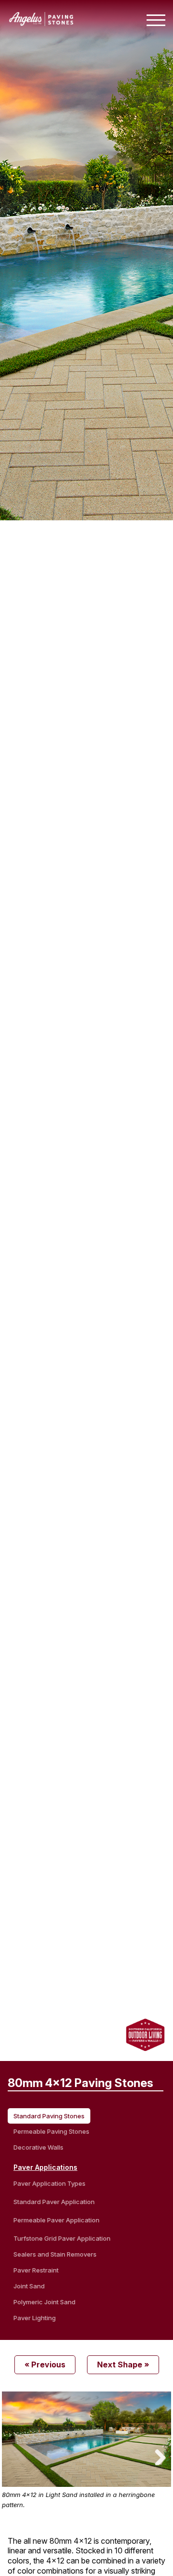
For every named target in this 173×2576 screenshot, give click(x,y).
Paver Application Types (49, 2183)
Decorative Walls (38, 2147)
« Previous (45, 2365)
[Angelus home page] (41, 23)
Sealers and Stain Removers (55, 2254)
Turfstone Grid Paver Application (62, 2238)
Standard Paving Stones (49, 2116)
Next (157, 2456)
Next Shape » (123, 2365)
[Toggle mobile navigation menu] (156, 20)
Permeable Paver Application (56, 2220)
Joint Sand (29, 2286)
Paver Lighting (35, 2318)
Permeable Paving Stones (51, 2131)
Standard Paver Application (54, 2202)
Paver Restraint (36, 2270)
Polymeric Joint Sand (44, 2302)
